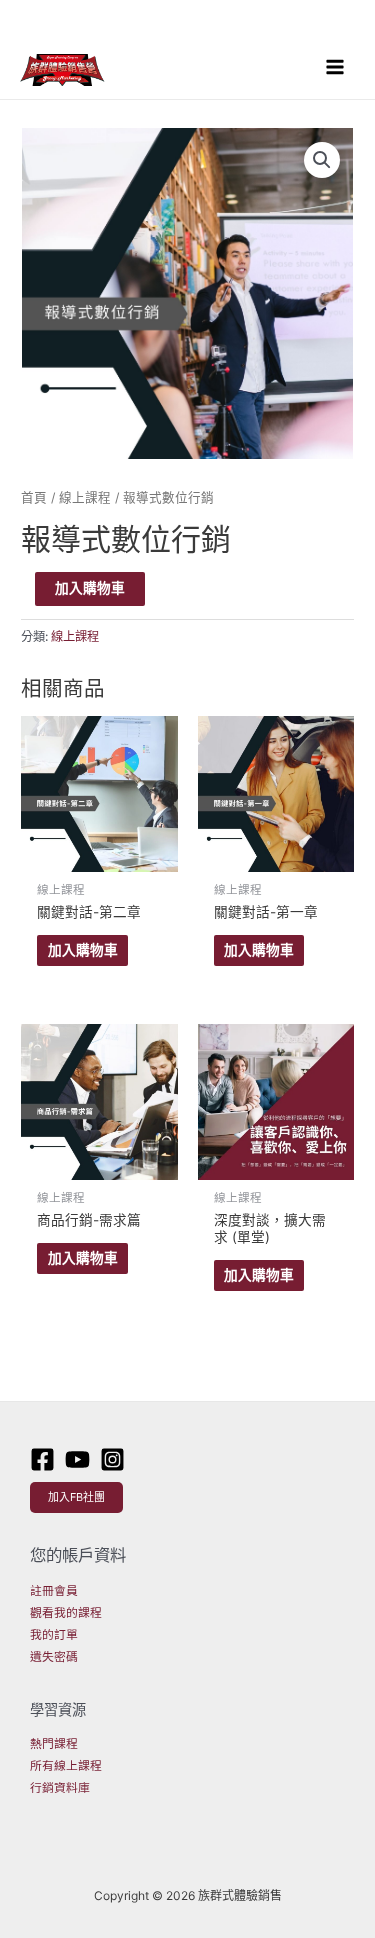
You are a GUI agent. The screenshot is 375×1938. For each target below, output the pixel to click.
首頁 (34, 497)
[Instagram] (112, 1459)
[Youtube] (77, 1459)
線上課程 (85, 497)
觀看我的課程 (66, 1613)
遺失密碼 (54, 1657)
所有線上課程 (66, 1766)
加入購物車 (90, 588)
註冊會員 (54, 1591)
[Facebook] (42, 1459)
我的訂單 (54, 1635)
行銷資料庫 (60, 1788)
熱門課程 (54, 1744)
